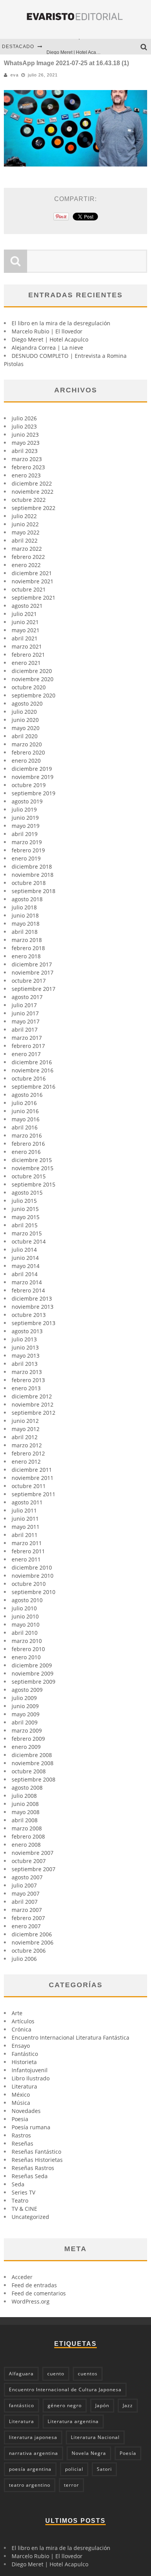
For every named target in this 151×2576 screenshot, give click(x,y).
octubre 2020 (29, 687)
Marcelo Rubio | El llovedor (47, 331)
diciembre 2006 (32, 1934)
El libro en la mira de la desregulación (61, 323)
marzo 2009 (27, 1730)
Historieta (24, 2062)
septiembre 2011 (33, 1494)
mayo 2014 (26, 1266)
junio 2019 (25, 818)
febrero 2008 (28, 1836)
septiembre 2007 (33, 1869)
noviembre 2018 (33, 875)
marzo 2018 (27, 940)
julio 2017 (24, 1005)
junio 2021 (25, 622)
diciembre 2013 (32, 1298)
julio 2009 (24, 1698)
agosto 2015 (27, 1193)
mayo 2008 (26, 1812)
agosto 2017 (27, 997)
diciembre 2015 (32, 1160)
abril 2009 (25, 1722)
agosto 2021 (27, 606)
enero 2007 (26, 1926)
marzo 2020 (27, 744)
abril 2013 (25, 1364)
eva (15, 75)
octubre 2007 (29, 1861)
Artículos (23, 2021)
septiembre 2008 (33, 1779)
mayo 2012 (26, 1429)
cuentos (88, 2374)
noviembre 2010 (33, 1576)
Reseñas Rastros (33, 2168)
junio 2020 (25, 720)
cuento (56, 2374)
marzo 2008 (27, 1828)
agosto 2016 (27, 1095)
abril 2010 (25, 1633)
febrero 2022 (28, 557)
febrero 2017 (28, 1046)
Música (21, 2103)
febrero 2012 (28, 1453)
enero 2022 (26, 565)
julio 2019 (24, 809)
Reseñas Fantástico (36, 2152)
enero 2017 (26, 1054)
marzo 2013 (27, 1372)
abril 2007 (25, 1902)
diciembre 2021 (32, 573)
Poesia (20, 2119)
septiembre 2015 (33, 1184)
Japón (102, 2405)
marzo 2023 (27, 459)
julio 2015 (24, 1201)
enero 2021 (26, 663)
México (21, 2095)
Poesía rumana (31, 2127)
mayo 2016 (26, 1119)
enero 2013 (26, 1388)
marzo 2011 (27, 1543)
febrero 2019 (28, 850)
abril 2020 (25, 736)
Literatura (24, 2086)
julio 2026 (24, 418)
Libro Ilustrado (31, 2078)
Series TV (23, 2192)
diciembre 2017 (32, 964)
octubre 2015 (29, 1176)
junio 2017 (25, 1013)
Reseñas (22, 2143)
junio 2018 (25, 915)
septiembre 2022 (33, 508)
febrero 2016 (28, 1144)
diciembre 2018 (32, 866)
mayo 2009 (26, 1714)
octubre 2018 (29, 883)
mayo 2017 (26, 1021)
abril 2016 (25, 1127)
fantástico (21, 2405)
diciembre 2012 (32, 1396)
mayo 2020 (26, 728)
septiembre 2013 (33, 1323)
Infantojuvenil (30, 2070)
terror (71, 2485)
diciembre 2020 (32, 671)
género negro (65, 2405)
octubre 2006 (29, 1951)
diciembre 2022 (32, 483)
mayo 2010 (26, 1625)
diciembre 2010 (32, 1567)
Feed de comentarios (39, 2293)
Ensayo (21, 2046)
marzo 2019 (27, 842)
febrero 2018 (28, 948)
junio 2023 (25, 435)
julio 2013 (24, 1339)
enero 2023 (26, 475)
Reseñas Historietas (37, 2160)
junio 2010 (25, 1616)
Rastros (21, 2135)
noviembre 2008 (33, 1763)
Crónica (21, 2029)
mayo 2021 (26, 630)
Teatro (20, 2200)
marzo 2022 (27, 549)
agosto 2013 (27, 1331)
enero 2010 (26, 1657)
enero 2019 (26, 858)
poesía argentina (30, 2469)
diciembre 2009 (32, 1665)
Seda (18, 2184)
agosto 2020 (27, 703)
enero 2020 (26, 761)
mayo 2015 (26, 1217)
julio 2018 (24, 907)
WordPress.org (31, 2301)
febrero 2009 (28, 1739)
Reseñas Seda (30, 2176)
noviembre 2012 (33, 1404)
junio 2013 (25, 1347)
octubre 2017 (29, 981)
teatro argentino (30, 2485)
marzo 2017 (27, 1038)
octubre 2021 (29, 589)
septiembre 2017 (33, 989)
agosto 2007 (27, 1877)
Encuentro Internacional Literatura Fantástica (70, 2037)
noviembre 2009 (33, 1673)
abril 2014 (25, 1274)
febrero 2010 (28, 1649)
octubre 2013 (29, 1315)
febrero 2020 (28, 752)
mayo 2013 (26, 1356)
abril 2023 (25, 451)
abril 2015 (25, 1225)
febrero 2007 (28, 1918)
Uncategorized (30, 2217)
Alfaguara (21, 2374)
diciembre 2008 (32, 1755)
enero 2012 (26, 1461)
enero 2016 (26, 1152)
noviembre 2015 (33, 1168)
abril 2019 (25, 834)
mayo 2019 (26, 826)
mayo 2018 (26, 924)
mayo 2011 (26, 1527)
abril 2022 (25, 540)
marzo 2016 (27, 1135)
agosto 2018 (27, 899)
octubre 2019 (29, 785)
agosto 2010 (27, 1600)
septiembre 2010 (33, 1592)
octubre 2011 (29, 1486)
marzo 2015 (27, 1233)
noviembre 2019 (33, 777)
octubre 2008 (29, 1771)
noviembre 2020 (33, 679)
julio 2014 (24, 1250)
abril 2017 (25, 1030)
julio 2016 (24, 1103)
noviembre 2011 (33, 1478)
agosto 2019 (27, 801)
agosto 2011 (27, 1502)
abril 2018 (25, 932)
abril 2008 (25, 1820)
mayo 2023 (26, 443)
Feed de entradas (34, 2285)
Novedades (26, 2111)
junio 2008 (25, 1804)
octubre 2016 (29, 1078)
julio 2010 (24, 1608)
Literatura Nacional (95, 2437)
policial (74, 2469)
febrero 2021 (28, 655)
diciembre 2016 (32, 1062)
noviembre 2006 (33, 1942)
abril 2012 (25, 1437)
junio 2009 (25, 1706)
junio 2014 (25, 1258)
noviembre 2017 (33, 972)
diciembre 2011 (32, 1470)
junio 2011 (25, 1519)
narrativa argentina (33, 2453)
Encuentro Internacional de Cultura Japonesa (65, 2390)
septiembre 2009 (33, 1682)
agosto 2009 (27, 1690)
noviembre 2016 (33, 1070)
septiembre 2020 (33, 695)
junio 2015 (25, 1209)
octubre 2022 (29, 500)
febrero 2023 (28, 467)
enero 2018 (26, 956)
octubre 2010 (29, 1584)
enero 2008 (26, 1845)
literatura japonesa (33, 2437)
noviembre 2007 (33, 1853)
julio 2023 (24, 426)
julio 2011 (24, 1510)
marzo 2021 (27, 646)
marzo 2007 (27, 1910)
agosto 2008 (27, 1788)
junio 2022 (25, 524)
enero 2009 (26, 1747)
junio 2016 (25, 1111)
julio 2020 (24, 712)
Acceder (22, 2277)
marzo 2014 (27, 1282)
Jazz (128, 2405)
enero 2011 (26, 1559)
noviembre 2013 (33, 1307)
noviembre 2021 (33, 581)
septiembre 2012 (33, 1413)
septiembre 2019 (33, 793)
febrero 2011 (28, 1551)
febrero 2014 (28, 1290)
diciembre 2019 (32, 769)
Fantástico (25, 2054)
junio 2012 (25, 1421)
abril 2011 (25, 1535)
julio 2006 (24, 1959)
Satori (104, 2469)
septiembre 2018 (33, 891)
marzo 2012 (27, 1445)
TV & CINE (24, 2209)
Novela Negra (89, 2453)
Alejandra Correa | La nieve (47, 348)
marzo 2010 (27, 1641)
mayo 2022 (26, 532)
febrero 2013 (28, 1380)
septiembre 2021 (33, 598)
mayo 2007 (26, 1893)
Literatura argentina (73, 2421)
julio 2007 (24, 1885)
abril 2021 (25, 638)
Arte (17, 2013)
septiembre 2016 (33, 1087)
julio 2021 (24, 614)
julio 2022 (24, 516)
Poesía (128, 2453)
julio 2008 (24, 1796)
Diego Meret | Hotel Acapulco (77, 47)
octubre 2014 (29, 1241)
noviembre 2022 (33, 492)
